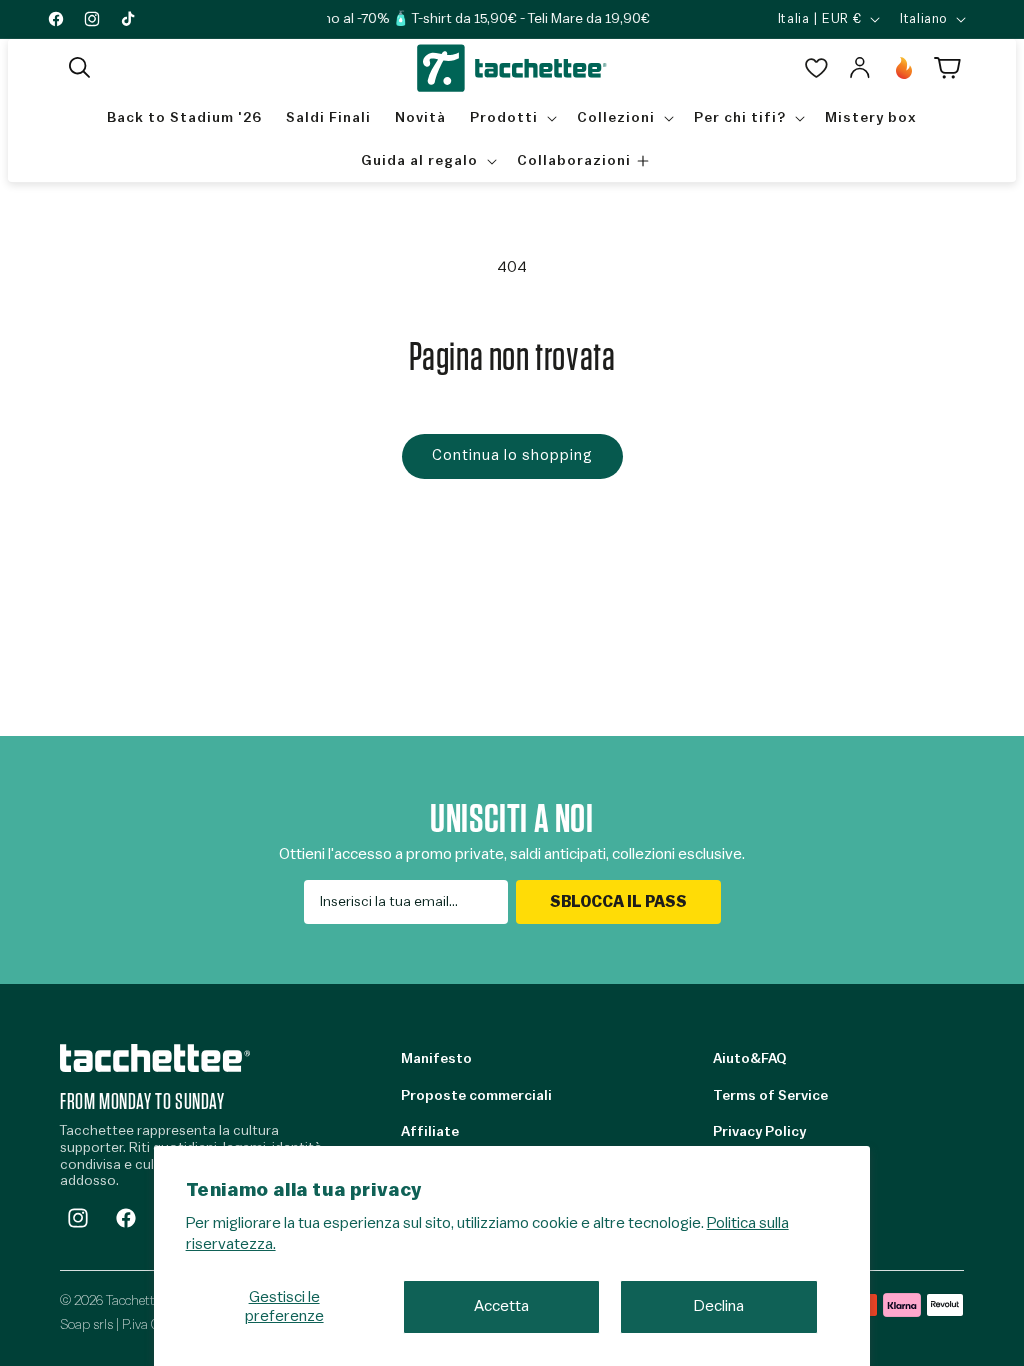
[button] (80, 68)
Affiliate (430, 1132)
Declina (719, 1306)
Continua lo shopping (512, 455)
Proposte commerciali (476, 1096)
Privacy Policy (759, 1132)
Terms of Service (770, 1096)
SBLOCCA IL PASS (618, 902)
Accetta (501, 1306)
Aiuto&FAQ (749, 1059)
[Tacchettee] (155, 1057)
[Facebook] (126, 1218)
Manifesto (436, 1059)
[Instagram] (78, 1218)
